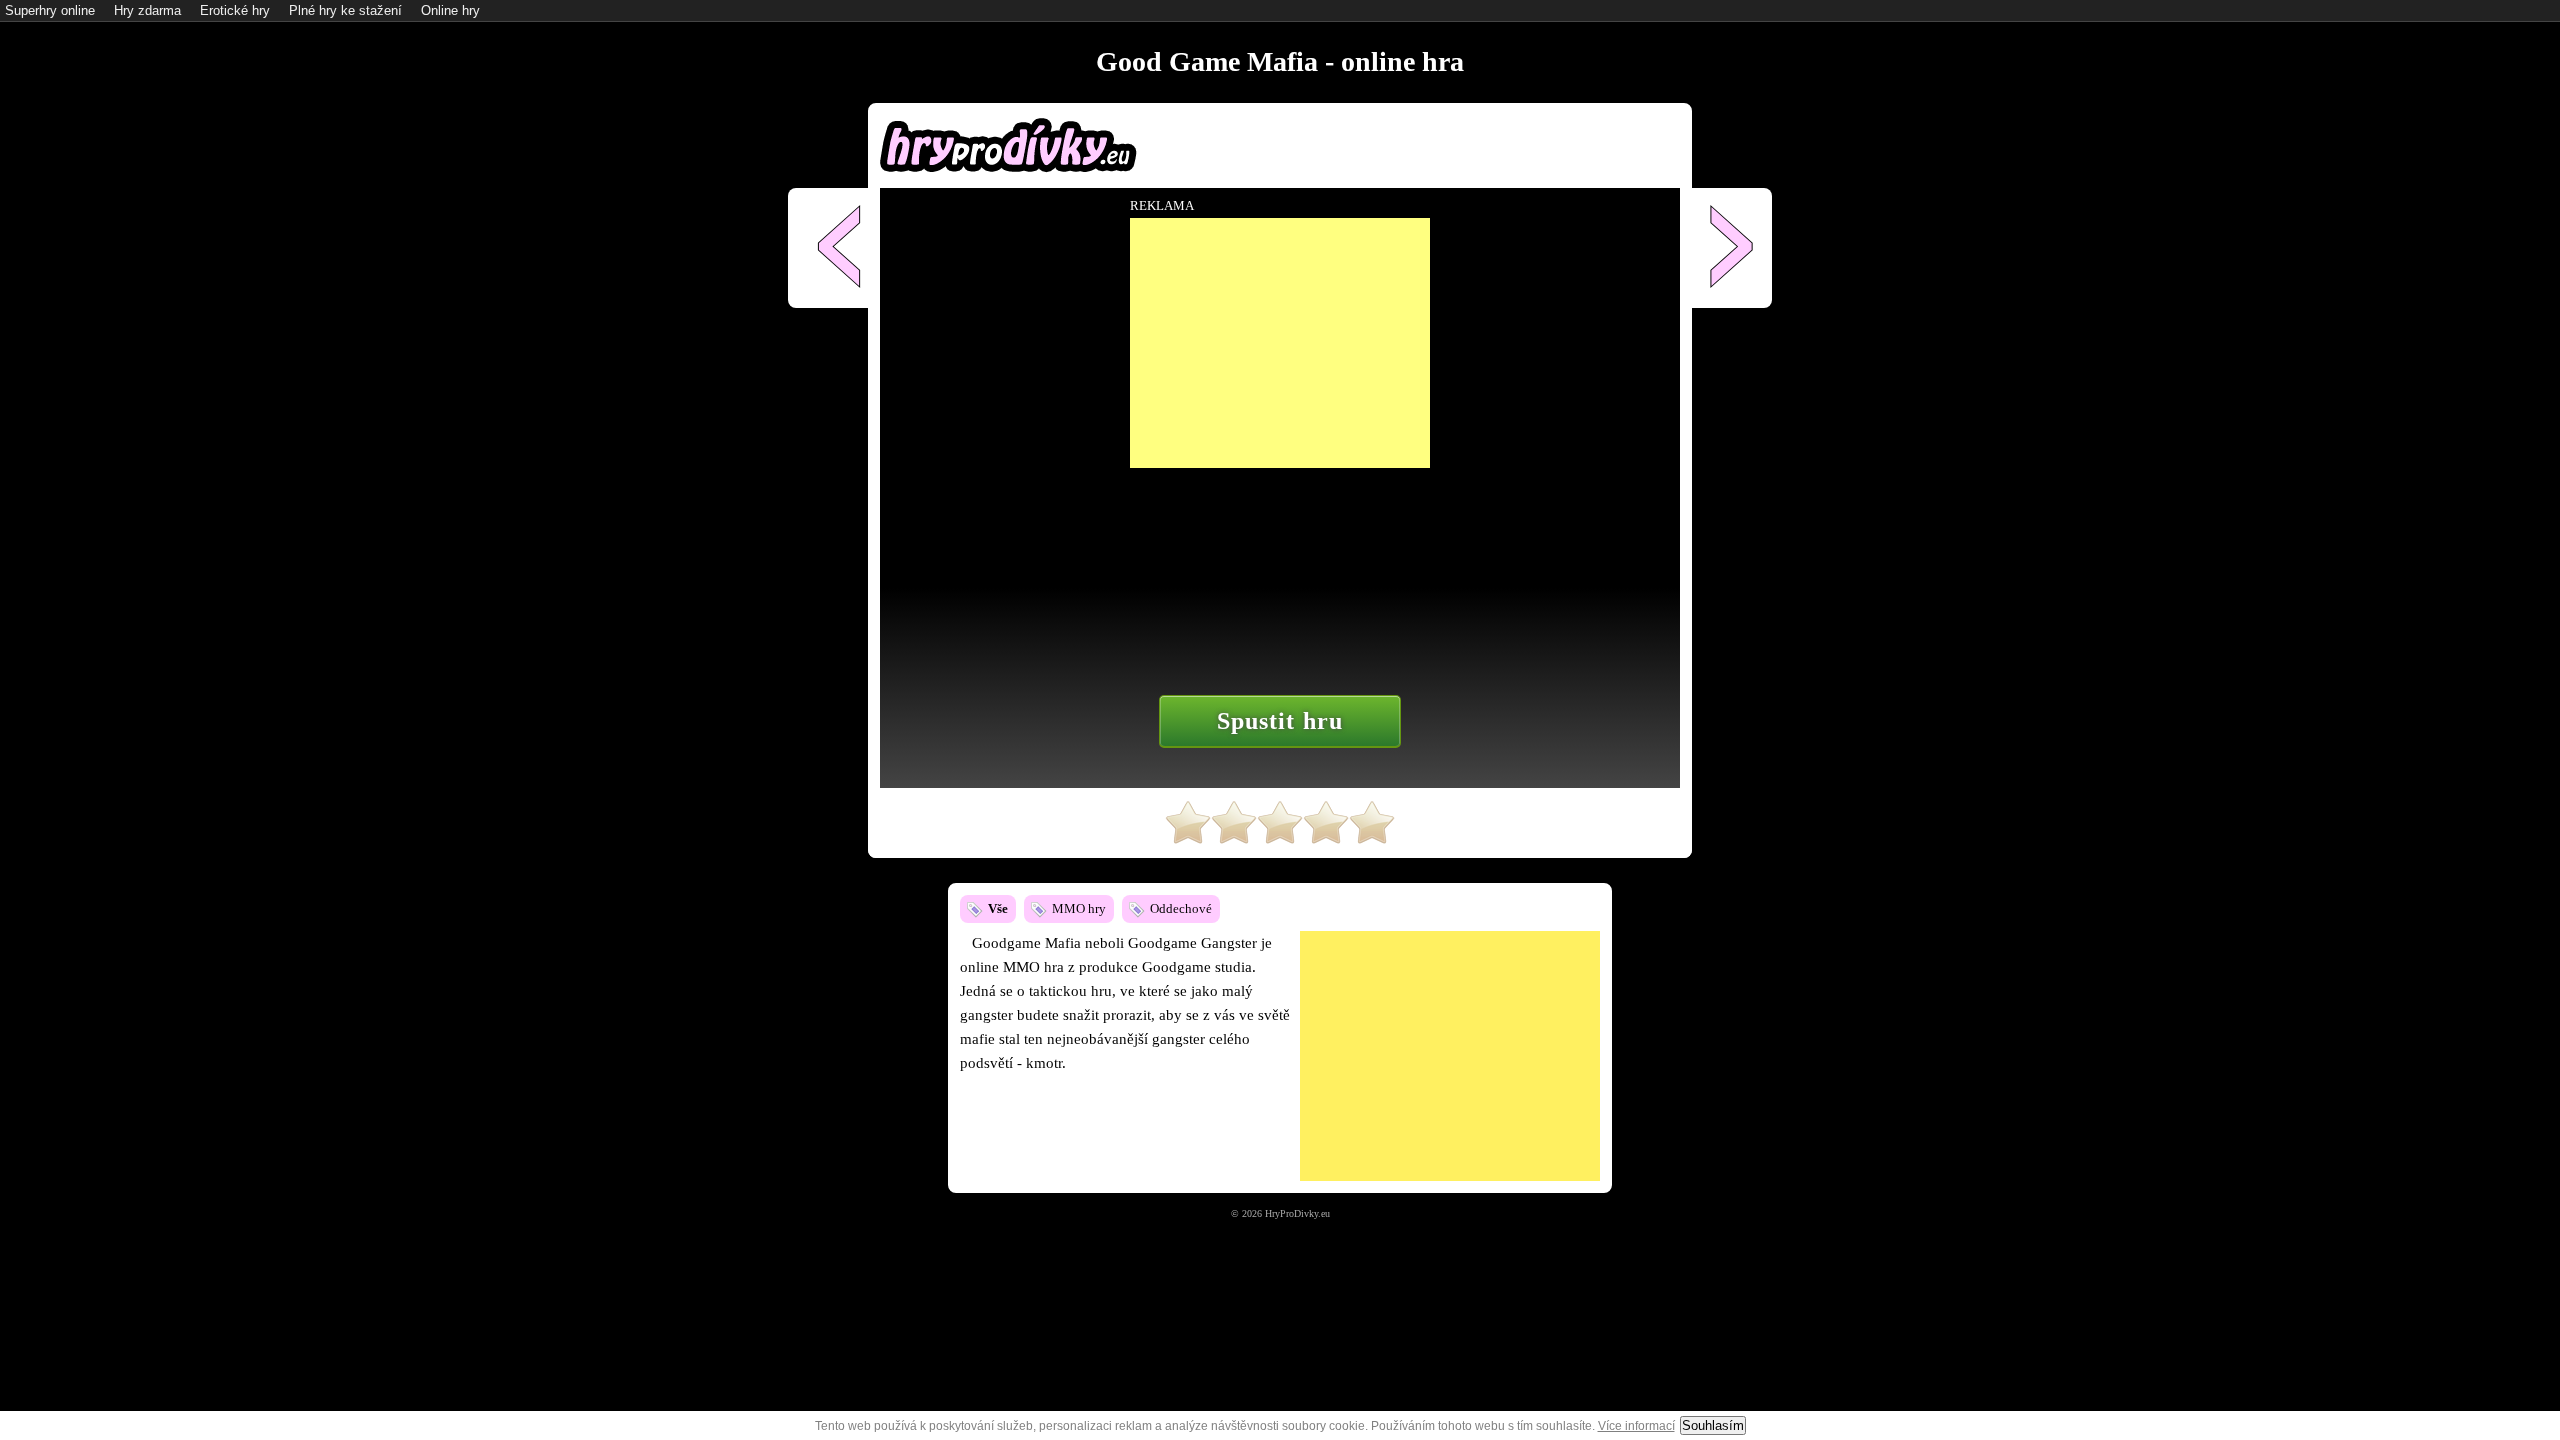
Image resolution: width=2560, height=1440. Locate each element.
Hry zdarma (147, 10)
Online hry (450, 10)
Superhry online (50, 10)
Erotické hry (235, 10)
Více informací (1636, 1426)
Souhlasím (1713, 1425)
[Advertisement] (1450, 1056)
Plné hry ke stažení (345, 10)
